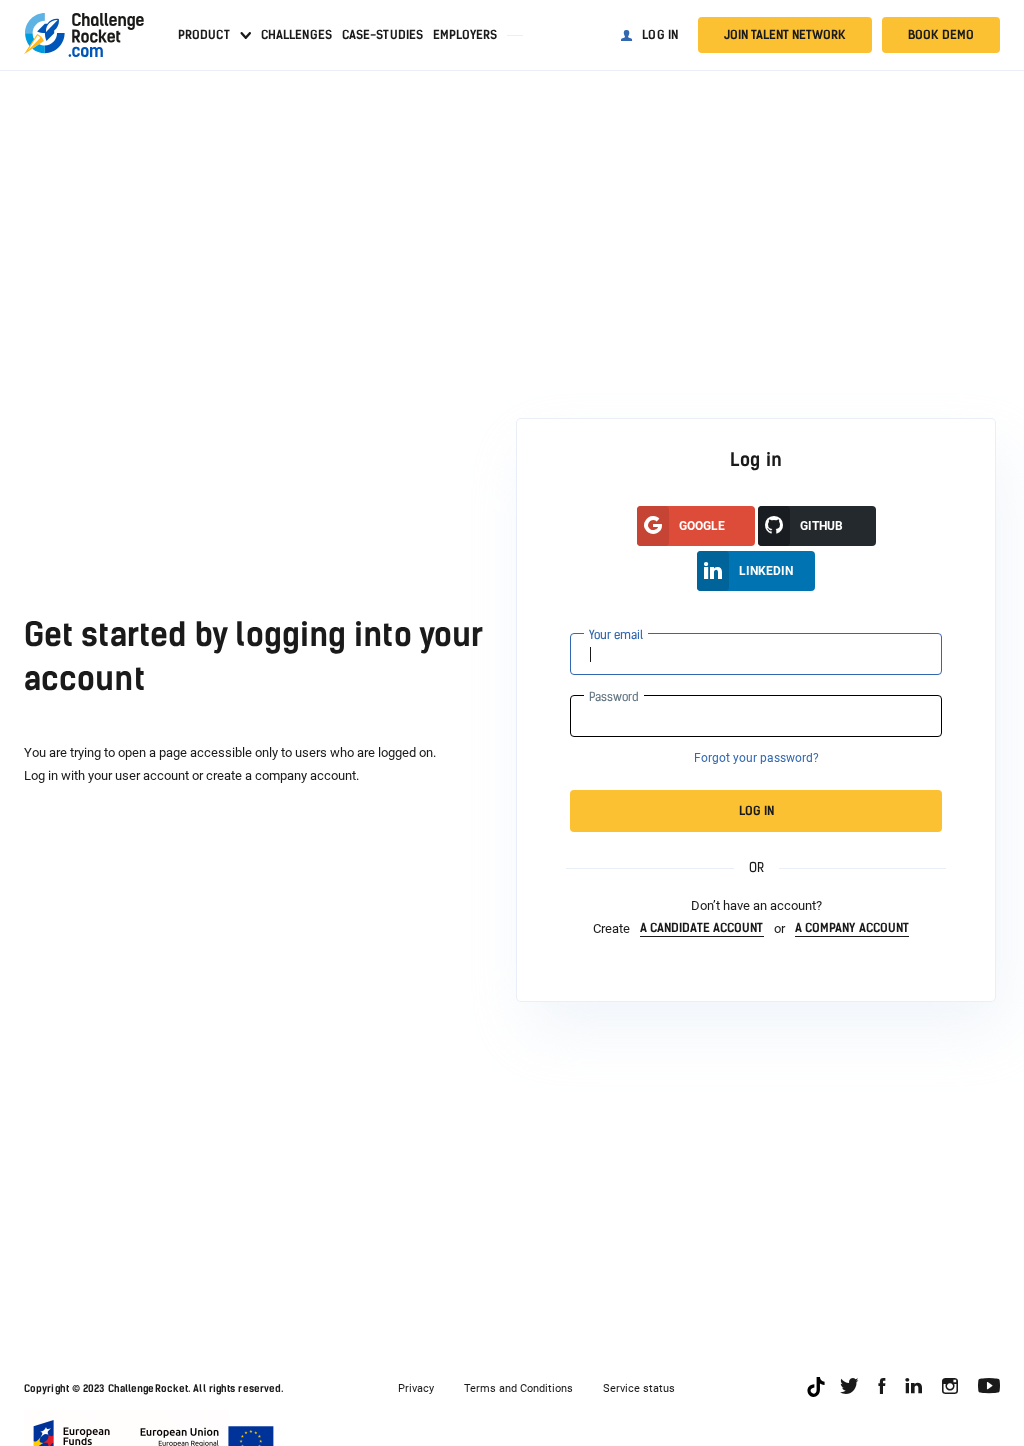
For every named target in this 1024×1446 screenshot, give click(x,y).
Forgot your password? (756, 758)
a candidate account (702, 928)
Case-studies (382, 35)
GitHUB (821, 526)
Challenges (296, 35)
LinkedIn (766, 571)
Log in (660, 35)
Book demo (941, 35)
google (702, 526)
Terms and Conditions (518, 1388)
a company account (852, 928)
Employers (465, 35)
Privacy (416, 1388)
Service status (639, 1388)
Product (204, 35)
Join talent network (785, 35)
